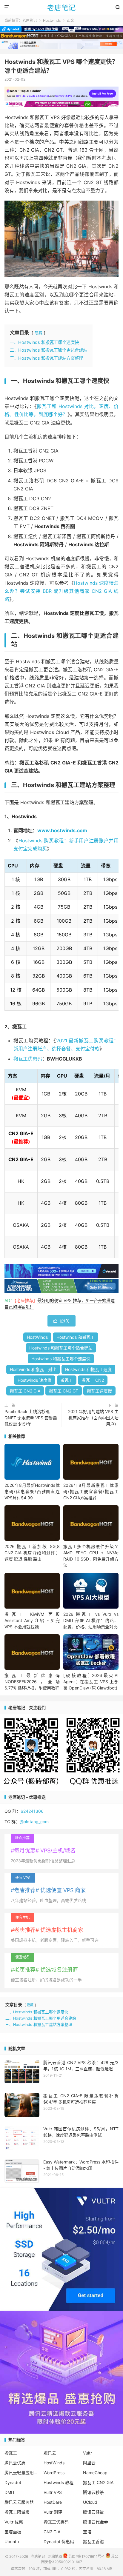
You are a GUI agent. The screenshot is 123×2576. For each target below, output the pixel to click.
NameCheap (95, 2473)
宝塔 (87, 2532)
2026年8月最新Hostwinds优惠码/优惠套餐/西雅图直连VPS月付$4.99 (32, 1491)
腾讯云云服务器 (19, 2502)
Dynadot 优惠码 (59, 2542)
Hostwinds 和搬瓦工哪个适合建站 (61, 1348)
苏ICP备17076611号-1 (86, 2556)
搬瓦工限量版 (17, 2512)
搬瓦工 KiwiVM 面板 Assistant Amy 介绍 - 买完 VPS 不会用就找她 (32, 1620)
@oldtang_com (34, 1822)
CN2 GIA (52, 2532)
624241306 (32, 1811)
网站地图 (55, 2556)
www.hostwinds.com (62, 830)
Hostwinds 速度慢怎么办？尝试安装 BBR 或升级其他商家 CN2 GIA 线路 (61, 591)
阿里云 (89, 2463)
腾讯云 (50, 2453)
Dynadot (13, 2482)
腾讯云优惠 (15, 2463)
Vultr (87, 2453)
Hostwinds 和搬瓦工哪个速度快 (61, 1359)
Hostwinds (52, 20)
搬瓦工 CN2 (93, 1380)
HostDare (53, 2502)
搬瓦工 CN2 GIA (25, 1391)
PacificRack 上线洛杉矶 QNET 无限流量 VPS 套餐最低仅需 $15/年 (31, 1418)
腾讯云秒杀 (93, 2492)
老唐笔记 (61, 7)
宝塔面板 (13, 2532)
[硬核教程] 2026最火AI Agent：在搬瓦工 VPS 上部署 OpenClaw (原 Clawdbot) (91, 1682)
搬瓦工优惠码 (28, 1059)
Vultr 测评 (53, 2512)
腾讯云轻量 (93, 2512)
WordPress (54, 2473)
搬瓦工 (67, 1380)
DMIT (10, 2492)
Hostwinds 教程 (59, 2482)
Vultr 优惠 (14, 2522)
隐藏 (39, 333)
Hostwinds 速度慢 (35, 1380)
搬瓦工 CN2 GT (64, 1391)
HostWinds (37, 1337)
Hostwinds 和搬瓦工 (76, 1337)
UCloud (90, 2502)
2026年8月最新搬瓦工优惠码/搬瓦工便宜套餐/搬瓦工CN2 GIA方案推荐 (91, 1491)
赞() (61, 1321)
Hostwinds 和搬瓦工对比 (33, 1369)
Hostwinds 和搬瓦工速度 (88, 1369)
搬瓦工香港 (93, 2542)
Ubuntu (12, 2542)
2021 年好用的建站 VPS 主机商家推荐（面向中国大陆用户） (93, 1418)
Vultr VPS (53, 2492)
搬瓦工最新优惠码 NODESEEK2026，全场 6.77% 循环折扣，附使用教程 (32, 1682)
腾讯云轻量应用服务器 (22, 2473)
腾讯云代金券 (96, 2522)
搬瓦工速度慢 (99, 1391)
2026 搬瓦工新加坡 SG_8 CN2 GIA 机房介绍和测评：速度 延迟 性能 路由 (32, 1553)
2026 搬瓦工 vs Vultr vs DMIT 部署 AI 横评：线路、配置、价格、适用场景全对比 (91, 1620)
